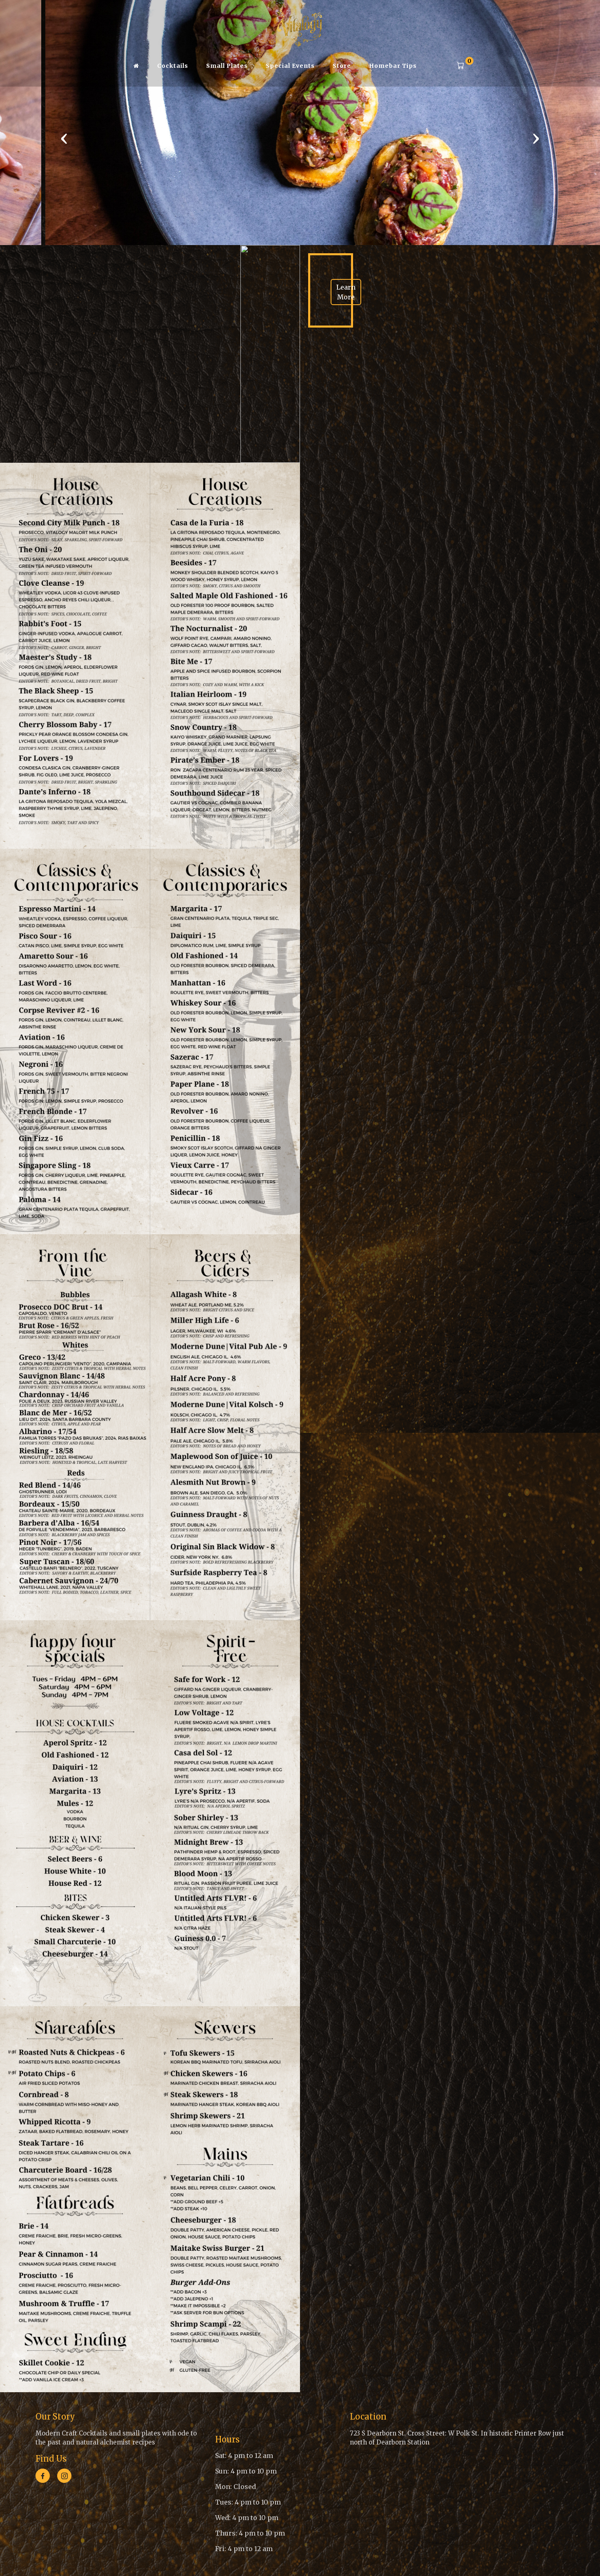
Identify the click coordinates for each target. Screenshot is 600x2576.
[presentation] (64, 138)
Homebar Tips (393, 66)
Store (342, 66)
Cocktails (173, 66)
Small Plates (227, 66)
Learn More (346, 292)
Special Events (290, 66)
